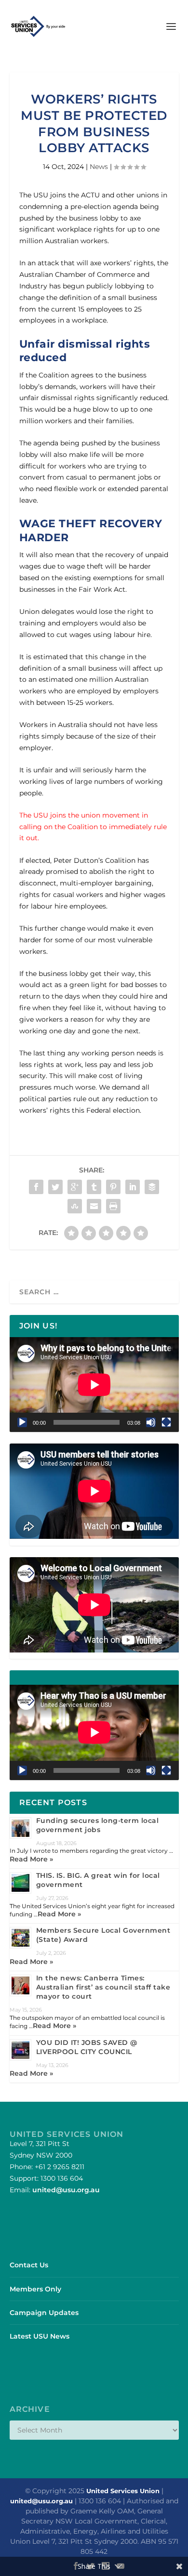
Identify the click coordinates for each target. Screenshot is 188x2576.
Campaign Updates (44, 2313)
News (99, 167)
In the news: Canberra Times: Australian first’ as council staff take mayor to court (103, 1987)
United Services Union (123, 2491)
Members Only (35, 2289)
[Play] (22, 1422)
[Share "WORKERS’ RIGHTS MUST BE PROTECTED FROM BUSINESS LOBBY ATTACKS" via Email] (94, 1206)
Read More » (31, 1859)
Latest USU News (40, 2336)
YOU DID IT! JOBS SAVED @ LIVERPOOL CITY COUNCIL (87, 2047)
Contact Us (29, 2265)
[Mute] (151, 1422)
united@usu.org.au (66, 2190)
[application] (94, 1385)
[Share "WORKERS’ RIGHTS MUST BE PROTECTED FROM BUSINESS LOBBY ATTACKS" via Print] (113, 1206)
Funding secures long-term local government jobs (98, 1825)
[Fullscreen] (166, 1422)
